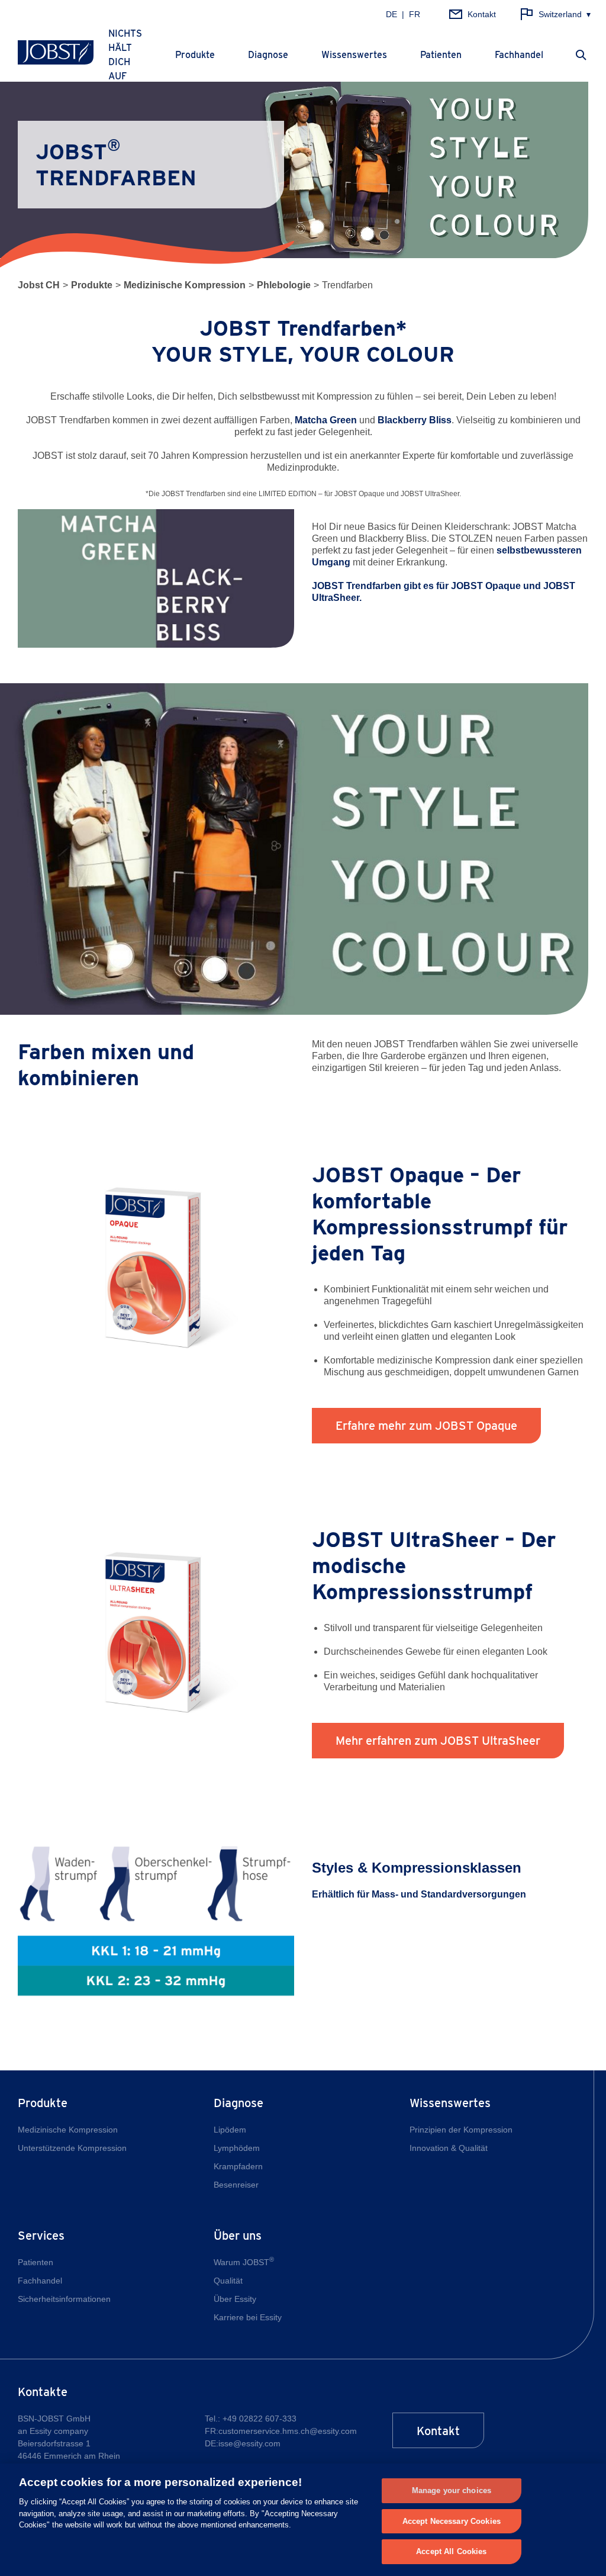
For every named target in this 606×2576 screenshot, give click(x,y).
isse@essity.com (249, 2443)
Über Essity (235, 2299)
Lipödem (230, 2130)
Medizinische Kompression (185, 285)
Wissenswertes (354, 55)
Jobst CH (39, 285)
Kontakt (438, 2431)
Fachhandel (519, 55)
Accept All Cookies (451, 2551)
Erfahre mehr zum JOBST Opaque (426, 1426)
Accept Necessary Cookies (452, 2521)
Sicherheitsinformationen (64, 2299)
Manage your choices (452, 2490)
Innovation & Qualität (449, 2148)
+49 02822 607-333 (260, 2419)
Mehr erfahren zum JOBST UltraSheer (438, 1741)
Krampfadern (238, 2166)
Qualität (228, 2281)
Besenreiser (236, 2185)
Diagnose (268, 55)
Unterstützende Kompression (72, 2148)
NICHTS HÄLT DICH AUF (125, 55)
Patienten (441, 55)
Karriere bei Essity (248, 2317)
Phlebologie (284, 285)
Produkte (195, 55)
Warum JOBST (244, 2262)
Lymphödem (237, 2148)
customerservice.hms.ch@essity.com (288, 2431)
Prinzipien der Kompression (461, 2130)
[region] (303, 2520)
